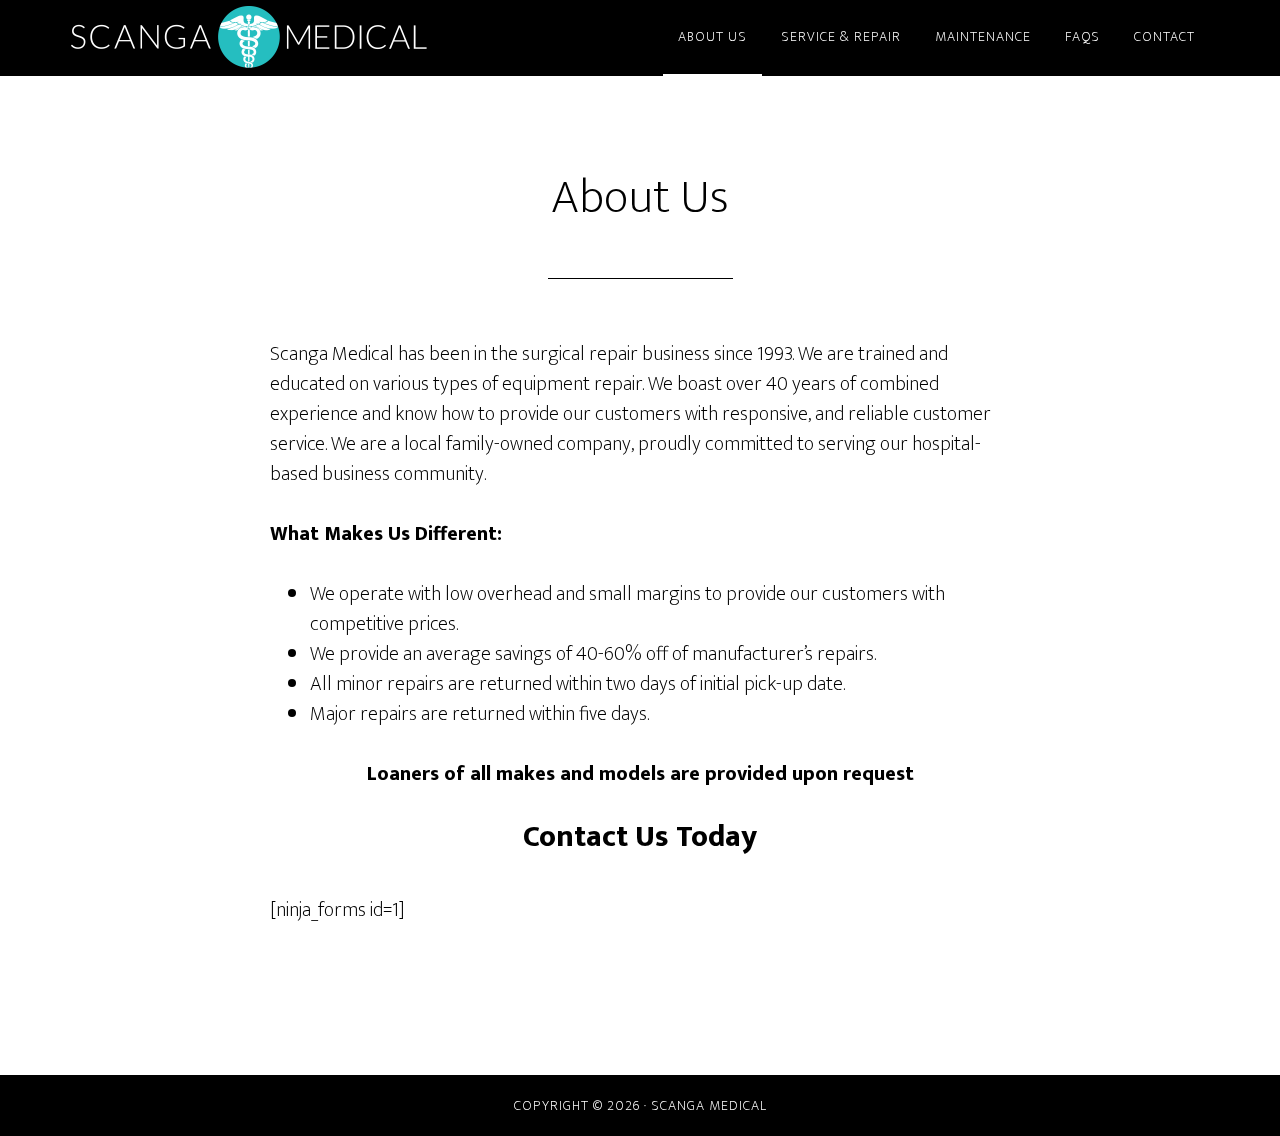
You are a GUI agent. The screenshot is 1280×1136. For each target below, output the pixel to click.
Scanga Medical (250, 38)
